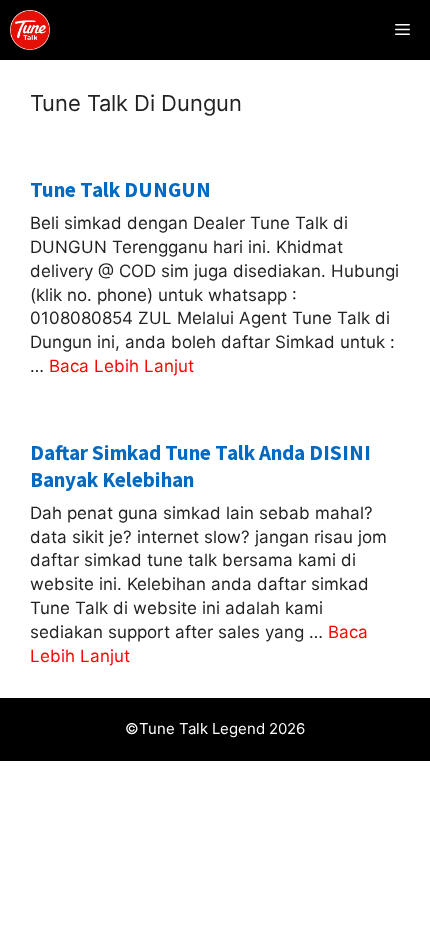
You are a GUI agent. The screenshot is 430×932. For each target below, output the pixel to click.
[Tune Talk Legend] (30, 30)
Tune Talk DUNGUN (120, 189)
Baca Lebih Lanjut (121, 366)
